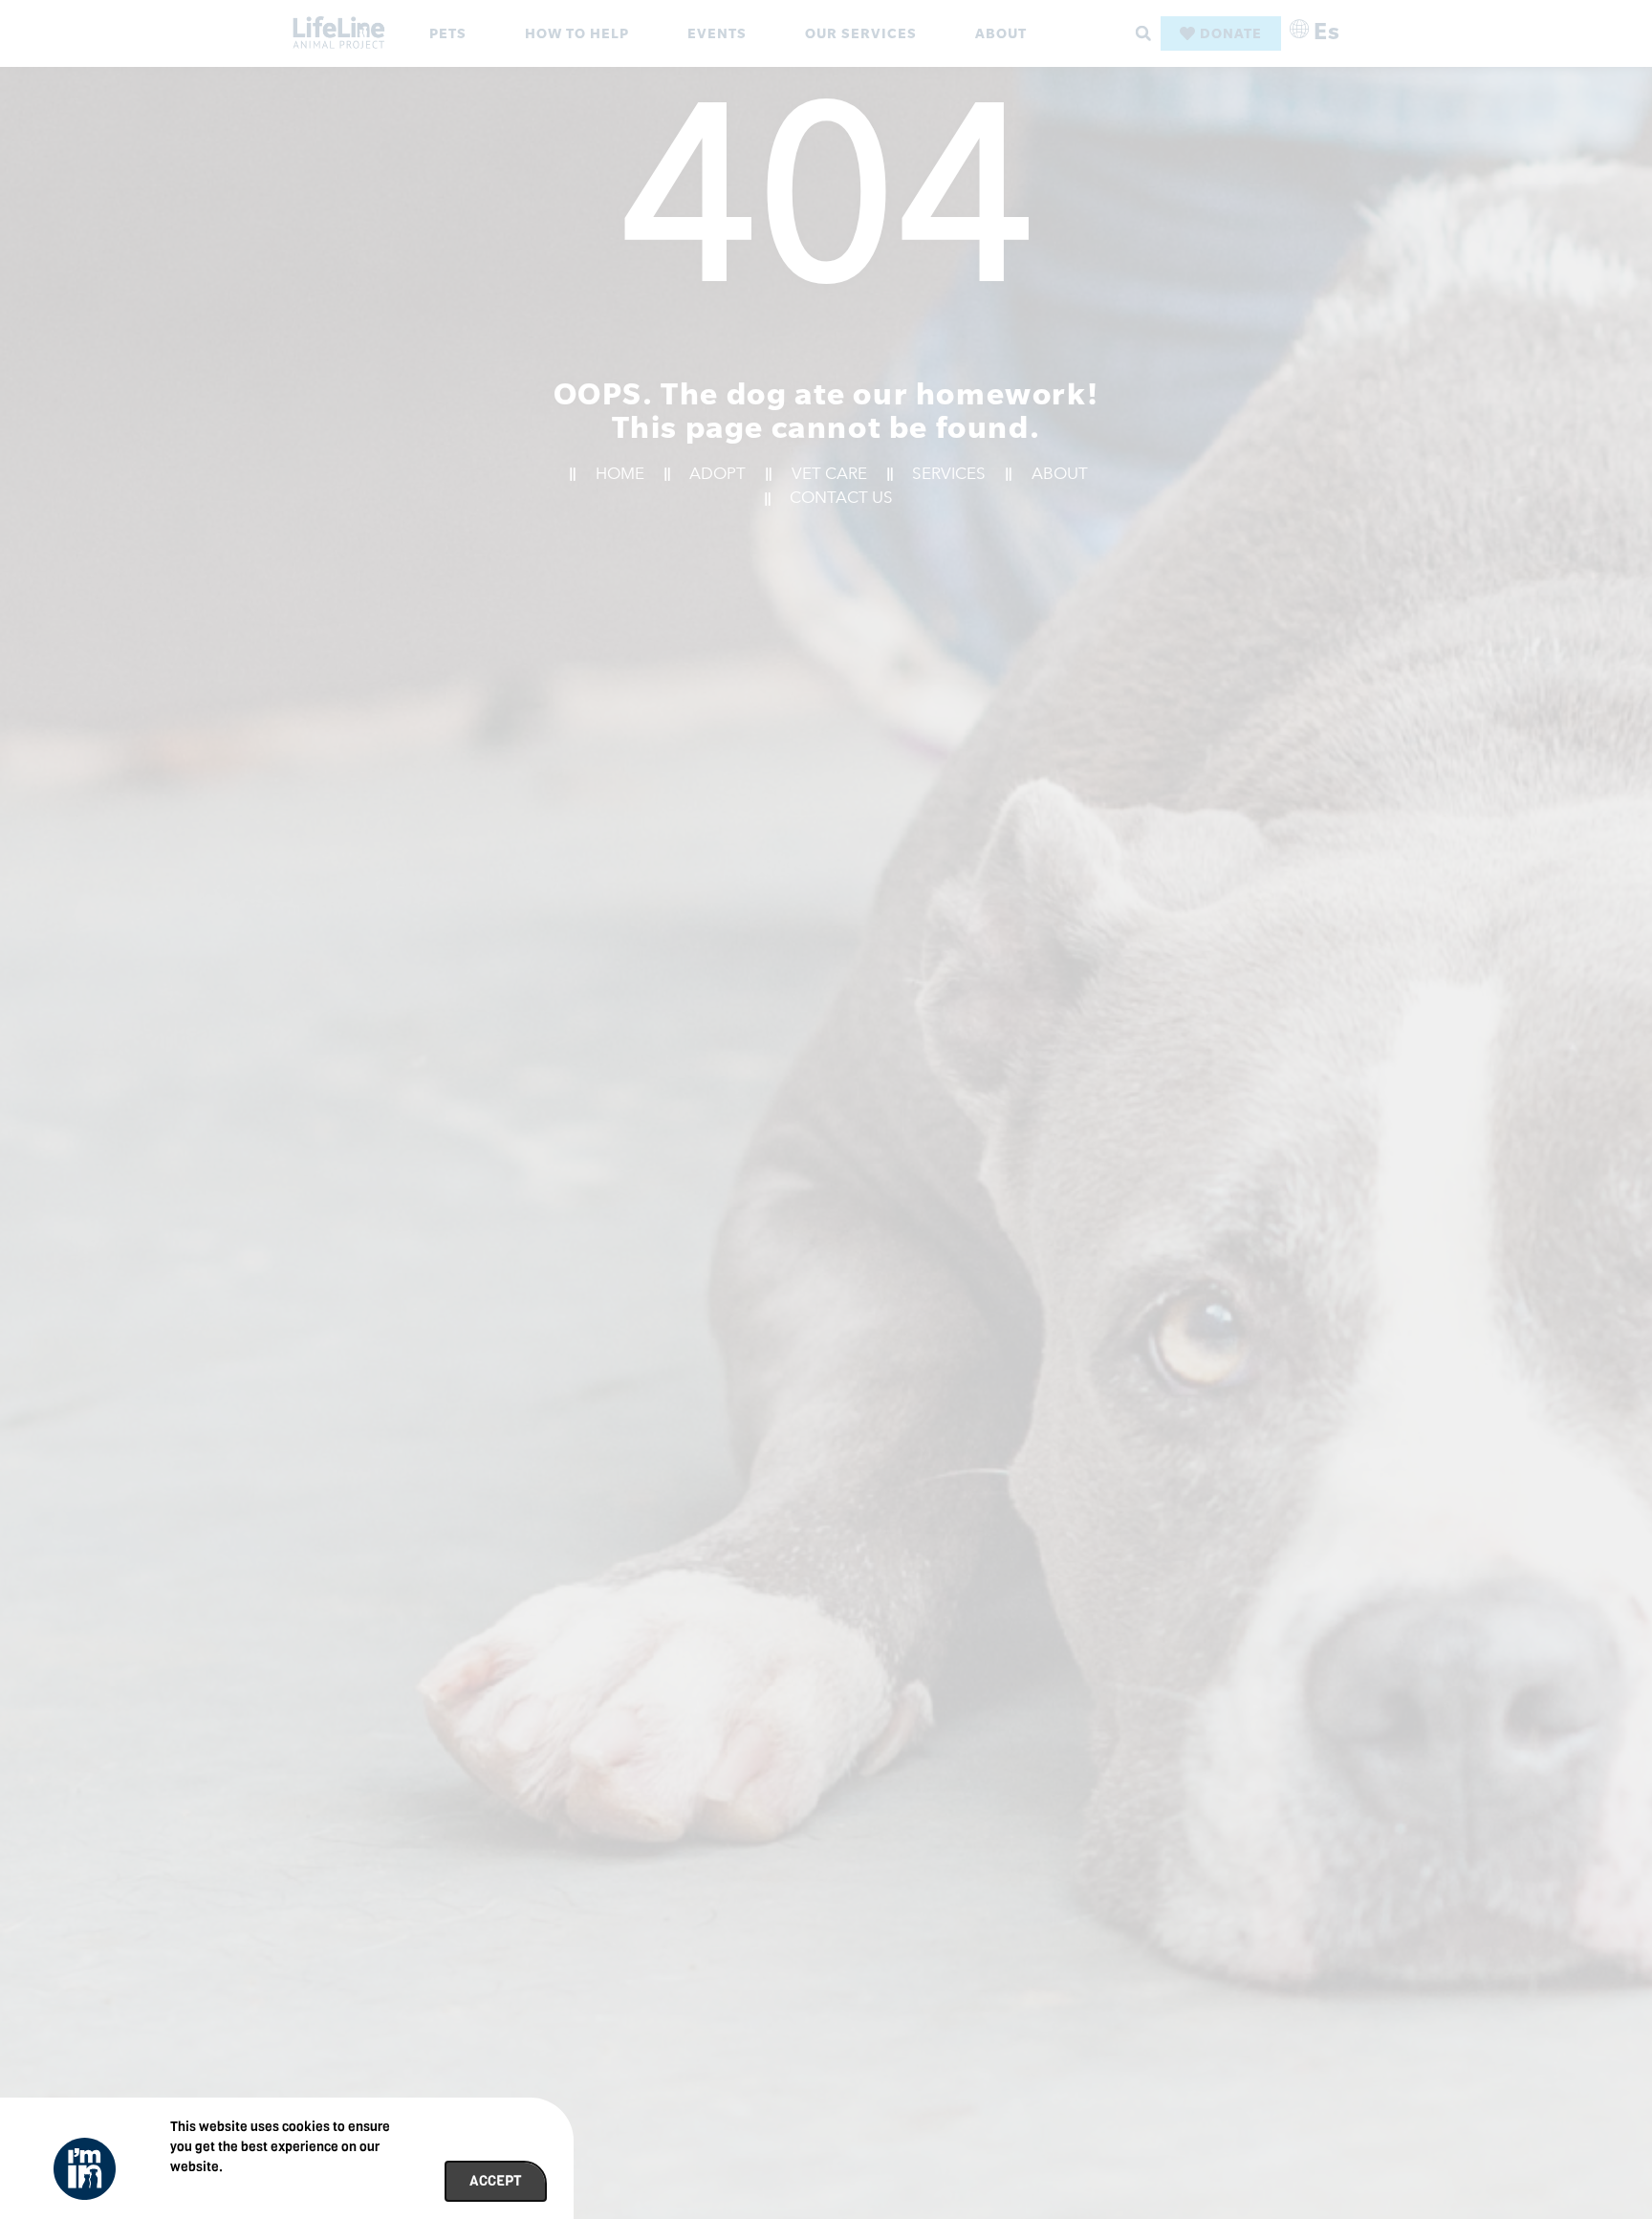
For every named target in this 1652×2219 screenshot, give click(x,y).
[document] (826, 1109)
